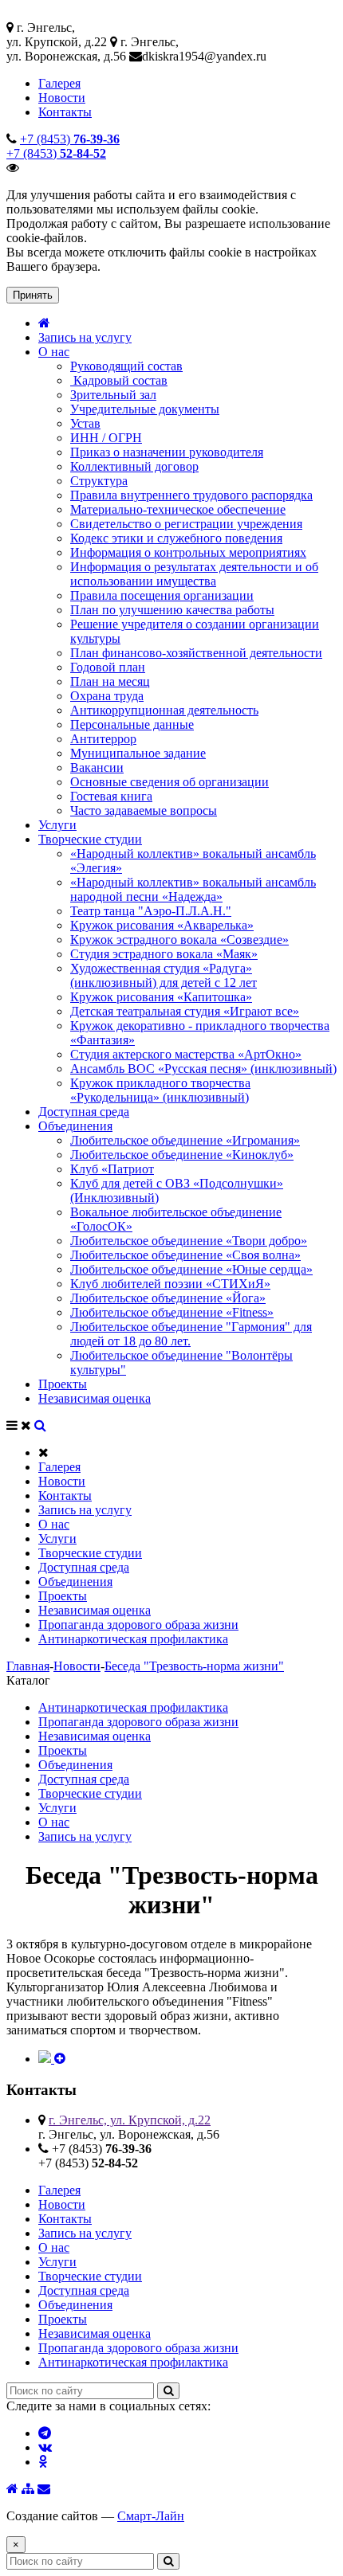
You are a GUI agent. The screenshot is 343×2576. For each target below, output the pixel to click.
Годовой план (108, 667)
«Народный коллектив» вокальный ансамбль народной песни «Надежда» (193, 889)
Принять (33, 295)
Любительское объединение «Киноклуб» (182, 1155)
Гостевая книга (111, 796)
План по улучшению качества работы (172, 610)
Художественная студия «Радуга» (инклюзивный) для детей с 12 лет (164, 975)
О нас (54, 352)
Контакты (65, 112)
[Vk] (45, 2447)
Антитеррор (103, 739)
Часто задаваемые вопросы (144, 810)
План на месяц (110, 681)
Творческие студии (90, 839)
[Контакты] (44, 2489)
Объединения (75, 1126)
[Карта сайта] (28, 2489)
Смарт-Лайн (151, 2516)
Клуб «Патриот (112, 1169)
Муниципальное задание (138, 753)
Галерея (59, 83)
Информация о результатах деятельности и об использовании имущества (194, 574)
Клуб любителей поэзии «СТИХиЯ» (170, 1284)
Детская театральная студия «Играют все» (185, 1011)
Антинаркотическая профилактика (133, 1639)
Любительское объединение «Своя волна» (185, 1255)
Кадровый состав (119, 380)
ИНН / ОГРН (106, 438)
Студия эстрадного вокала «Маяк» (164, 954)
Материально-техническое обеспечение (178, 509)
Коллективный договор (134, 466)
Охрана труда (107, 696)
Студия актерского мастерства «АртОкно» (186, 1054)
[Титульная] (12, 2489)
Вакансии (97, 767)
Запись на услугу (85, 337)
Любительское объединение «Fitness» (172, 1312)
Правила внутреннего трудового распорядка (191, 495)
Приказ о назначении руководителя (167, 452)
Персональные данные (132, 724)
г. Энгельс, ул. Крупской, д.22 (130, 2120)
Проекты (63, 1384)
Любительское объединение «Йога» (168, 1298)
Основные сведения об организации (170, 782)
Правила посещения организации (162, 595)
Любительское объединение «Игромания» (185, 1140)
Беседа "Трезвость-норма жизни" (194, 1666)
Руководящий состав (126, 366)
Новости (62, 98)
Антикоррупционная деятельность (164, 710)
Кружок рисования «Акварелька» (162, 925)
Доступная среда (84, 1112)
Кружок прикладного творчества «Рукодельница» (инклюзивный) (160, 1090)
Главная (28, 1666)
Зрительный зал (113, 395)
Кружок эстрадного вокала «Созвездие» (179, 940)
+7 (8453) (70, 139)
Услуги (57, 825)
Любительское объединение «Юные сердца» (191, 1269)
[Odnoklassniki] (43, 2462)
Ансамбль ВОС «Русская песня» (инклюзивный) (203, 1069)
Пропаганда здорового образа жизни (138, 1625)
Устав (85, 423)
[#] (40, 1425)
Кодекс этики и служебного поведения (176, 538)
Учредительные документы (145, 409)
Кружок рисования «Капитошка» (161, 997)
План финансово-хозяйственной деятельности (196, 653)
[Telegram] (45, 2433)
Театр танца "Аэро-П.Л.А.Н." (151, 911)
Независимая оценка (95, 1398)
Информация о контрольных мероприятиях (188, 552)
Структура (99, 481)
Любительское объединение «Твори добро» (189, 1241)
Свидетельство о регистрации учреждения (186, 524)
